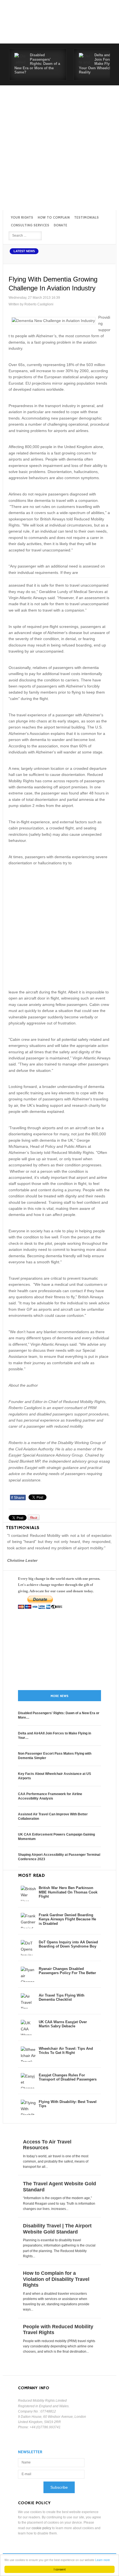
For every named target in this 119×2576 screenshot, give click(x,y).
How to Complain (54, 218)
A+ (94, 257)
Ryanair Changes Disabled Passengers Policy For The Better (67, 1971)
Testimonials (86, 218)
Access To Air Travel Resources (47, 2145)
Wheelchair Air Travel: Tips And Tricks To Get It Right (66, 2051)
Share (18, 1497)
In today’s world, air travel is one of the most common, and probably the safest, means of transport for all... (56, 2161)
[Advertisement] (59, 148)
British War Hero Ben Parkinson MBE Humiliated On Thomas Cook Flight (68, 1892)
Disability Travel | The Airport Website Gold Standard (57, 2229)
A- (106, 257)
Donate (60, 225)
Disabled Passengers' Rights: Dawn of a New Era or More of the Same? (37, 64)
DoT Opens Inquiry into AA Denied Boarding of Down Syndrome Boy (68, 1944)
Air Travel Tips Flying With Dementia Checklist (62, 1998)
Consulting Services (30, 225)
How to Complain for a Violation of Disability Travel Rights (56, 2279)
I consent (60, 2569)
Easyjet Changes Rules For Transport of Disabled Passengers (68, 2077)
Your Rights (22, 218)
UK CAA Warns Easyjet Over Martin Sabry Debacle (63, 2024)
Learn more (103, 2560)
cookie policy (41, 2528)
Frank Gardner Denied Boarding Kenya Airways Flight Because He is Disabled (67, 1919)
